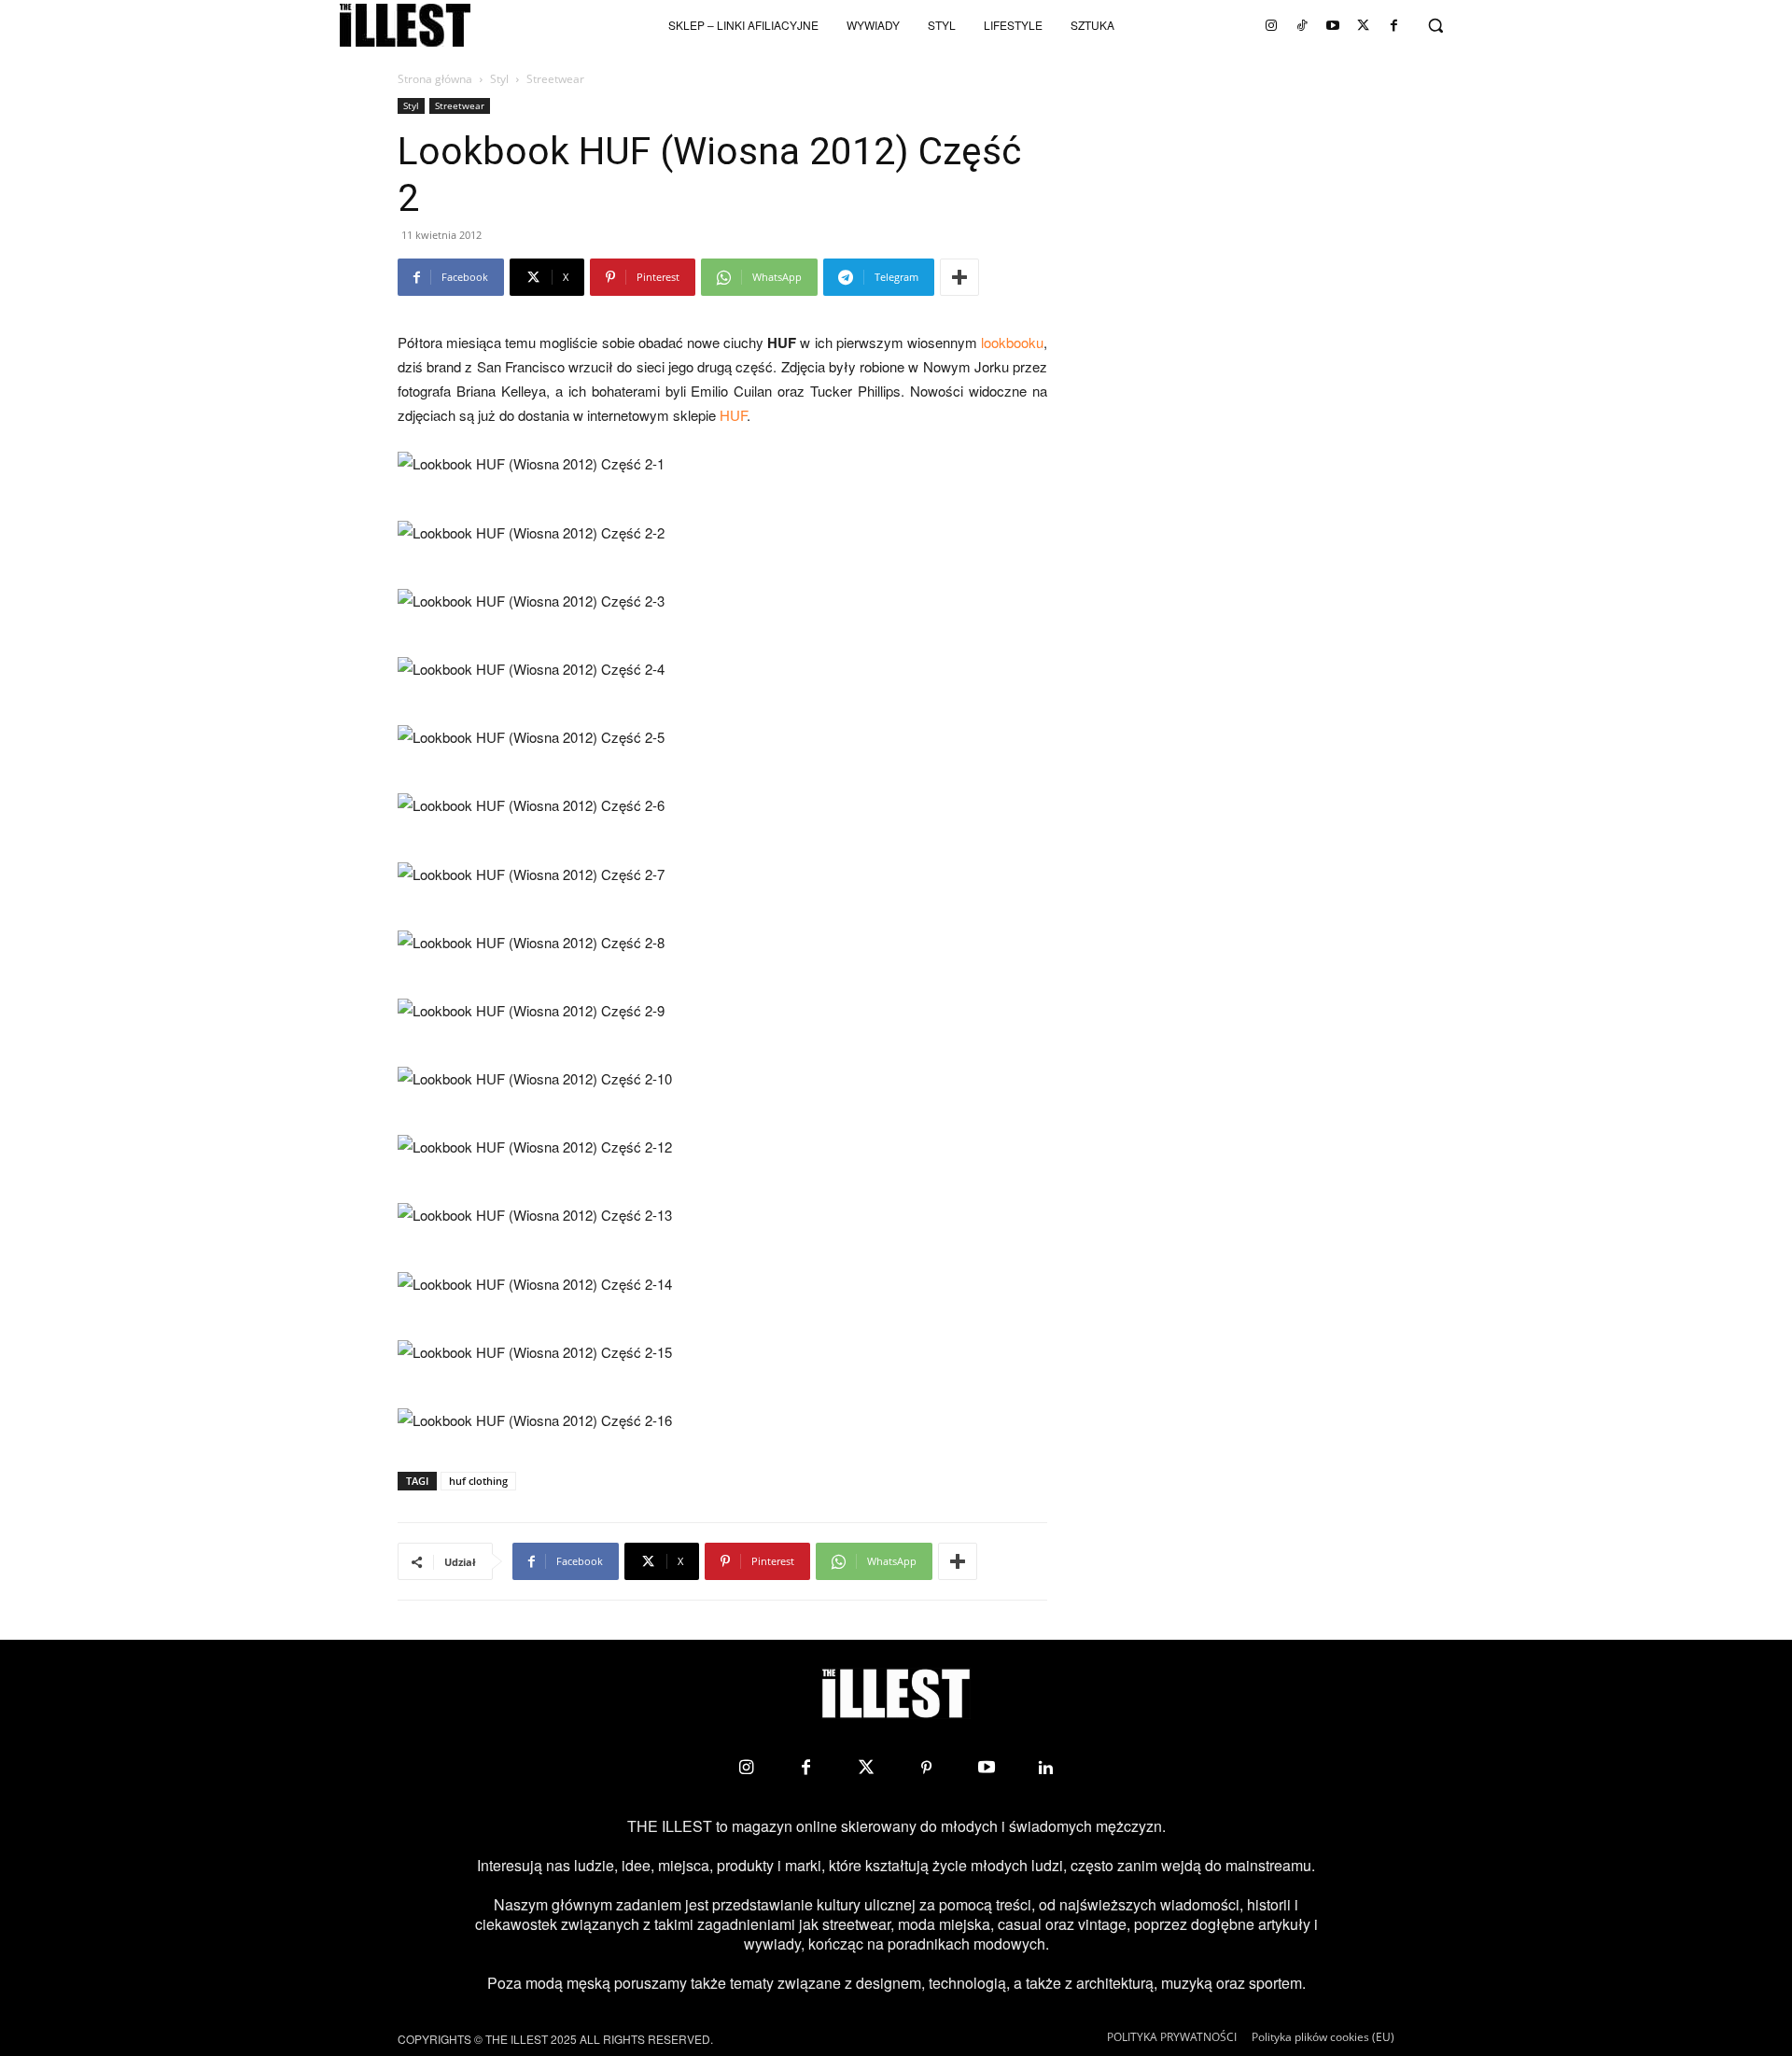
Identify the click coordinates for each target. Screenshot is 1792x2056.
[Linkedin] (1046, 1768)
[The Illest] (405, 25)
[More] (959, 277)
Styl (499, 79)
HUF (733, 415)
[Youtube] (1333, 25)
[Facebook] (1394, 25)
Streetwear (460, 105)
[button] (1435, 25)
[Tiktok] (1302, 25)
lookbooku (1012, 342)
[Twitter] (1364, 25)
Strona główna (435, 79)
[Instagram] (1271, 25)
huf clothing (478, 1481)
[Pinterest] (926, 1768)
